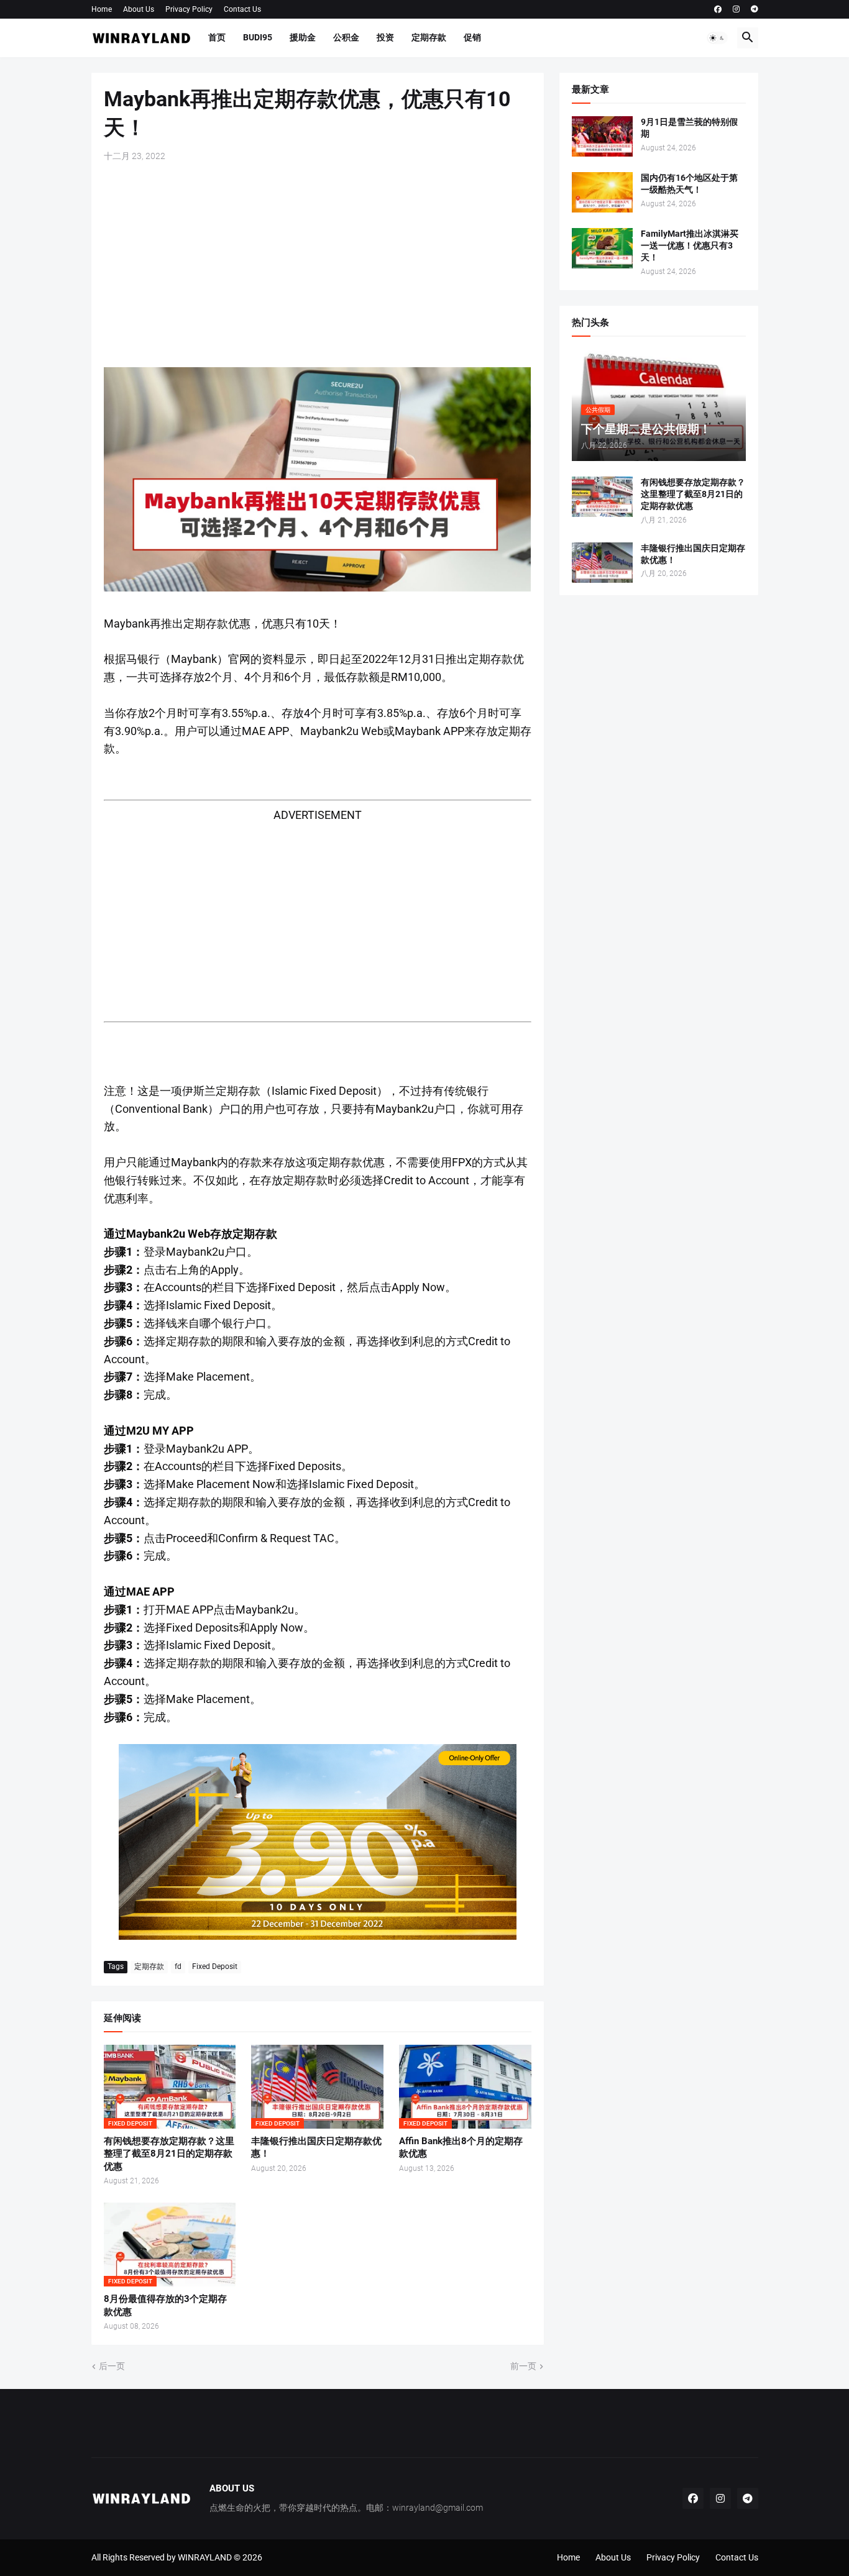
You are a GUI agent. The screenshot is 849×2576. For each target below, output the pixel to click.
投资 (385, 37)
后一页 (112, 2366)
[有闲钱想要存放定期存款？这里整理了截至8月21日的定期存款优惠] (602, 497)
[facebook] (718, 9)
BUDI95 (258, 37)
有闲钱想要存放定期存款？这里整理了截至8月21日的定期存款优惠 (169, 2154)
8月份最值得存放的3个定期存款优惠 (165, 2305)
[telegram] (755, 9)
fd (178, 1966)
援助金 (303, 37)
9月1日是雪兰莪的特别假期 (689, 128)
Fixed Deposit (215, 1966)
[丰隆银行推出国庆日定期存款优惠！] (602, 563)
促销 (472, 37)
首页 (217, 37)
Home (102, 9)
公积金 (346, 37)
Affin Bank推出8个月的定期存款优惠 (461, 2147)
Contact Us (242, 9)
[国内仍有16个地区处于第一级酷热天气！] (602, 192)
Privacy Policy (189, 9)
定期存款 (429, 37)
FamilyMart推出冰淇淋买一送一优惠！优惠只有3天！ (690, 245)
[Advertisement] (318, 265)
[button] (717, 38)
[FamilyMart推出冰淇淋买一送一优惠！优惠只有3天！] (602, 248)
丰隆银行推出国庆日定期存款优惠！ (316, 2147)
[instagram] (736, 9)
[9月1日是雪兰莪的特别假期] (602, 136)
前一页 (523, 2366)
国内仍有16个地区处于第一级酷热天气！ (689, 184)
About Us (139, 9)
